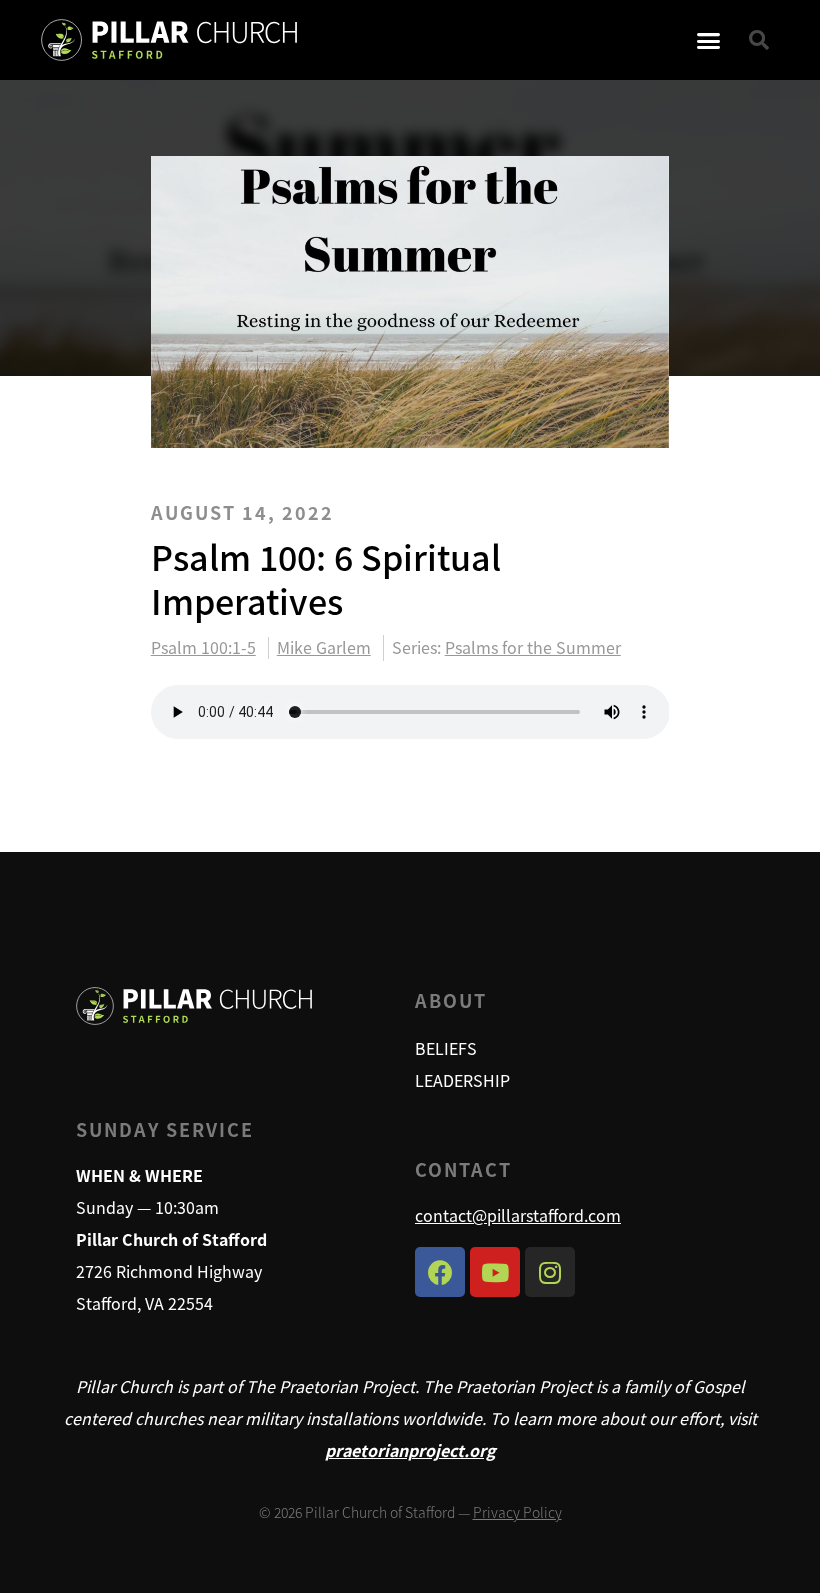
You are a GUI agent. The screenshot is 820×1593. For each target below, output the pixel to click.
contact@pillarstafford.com (518, 1215)
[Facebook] (440, 1272)
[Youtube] (495, 1272)
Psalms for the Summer (533, 647)
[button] (709, 40)
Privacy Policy (517, 1512)
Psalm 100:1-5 (203, 648)
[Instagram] (550, 1272)
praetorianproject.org (410, 1450)
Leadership (462, 1080)
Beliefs (446, 1048)
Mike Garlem (324, 648)
